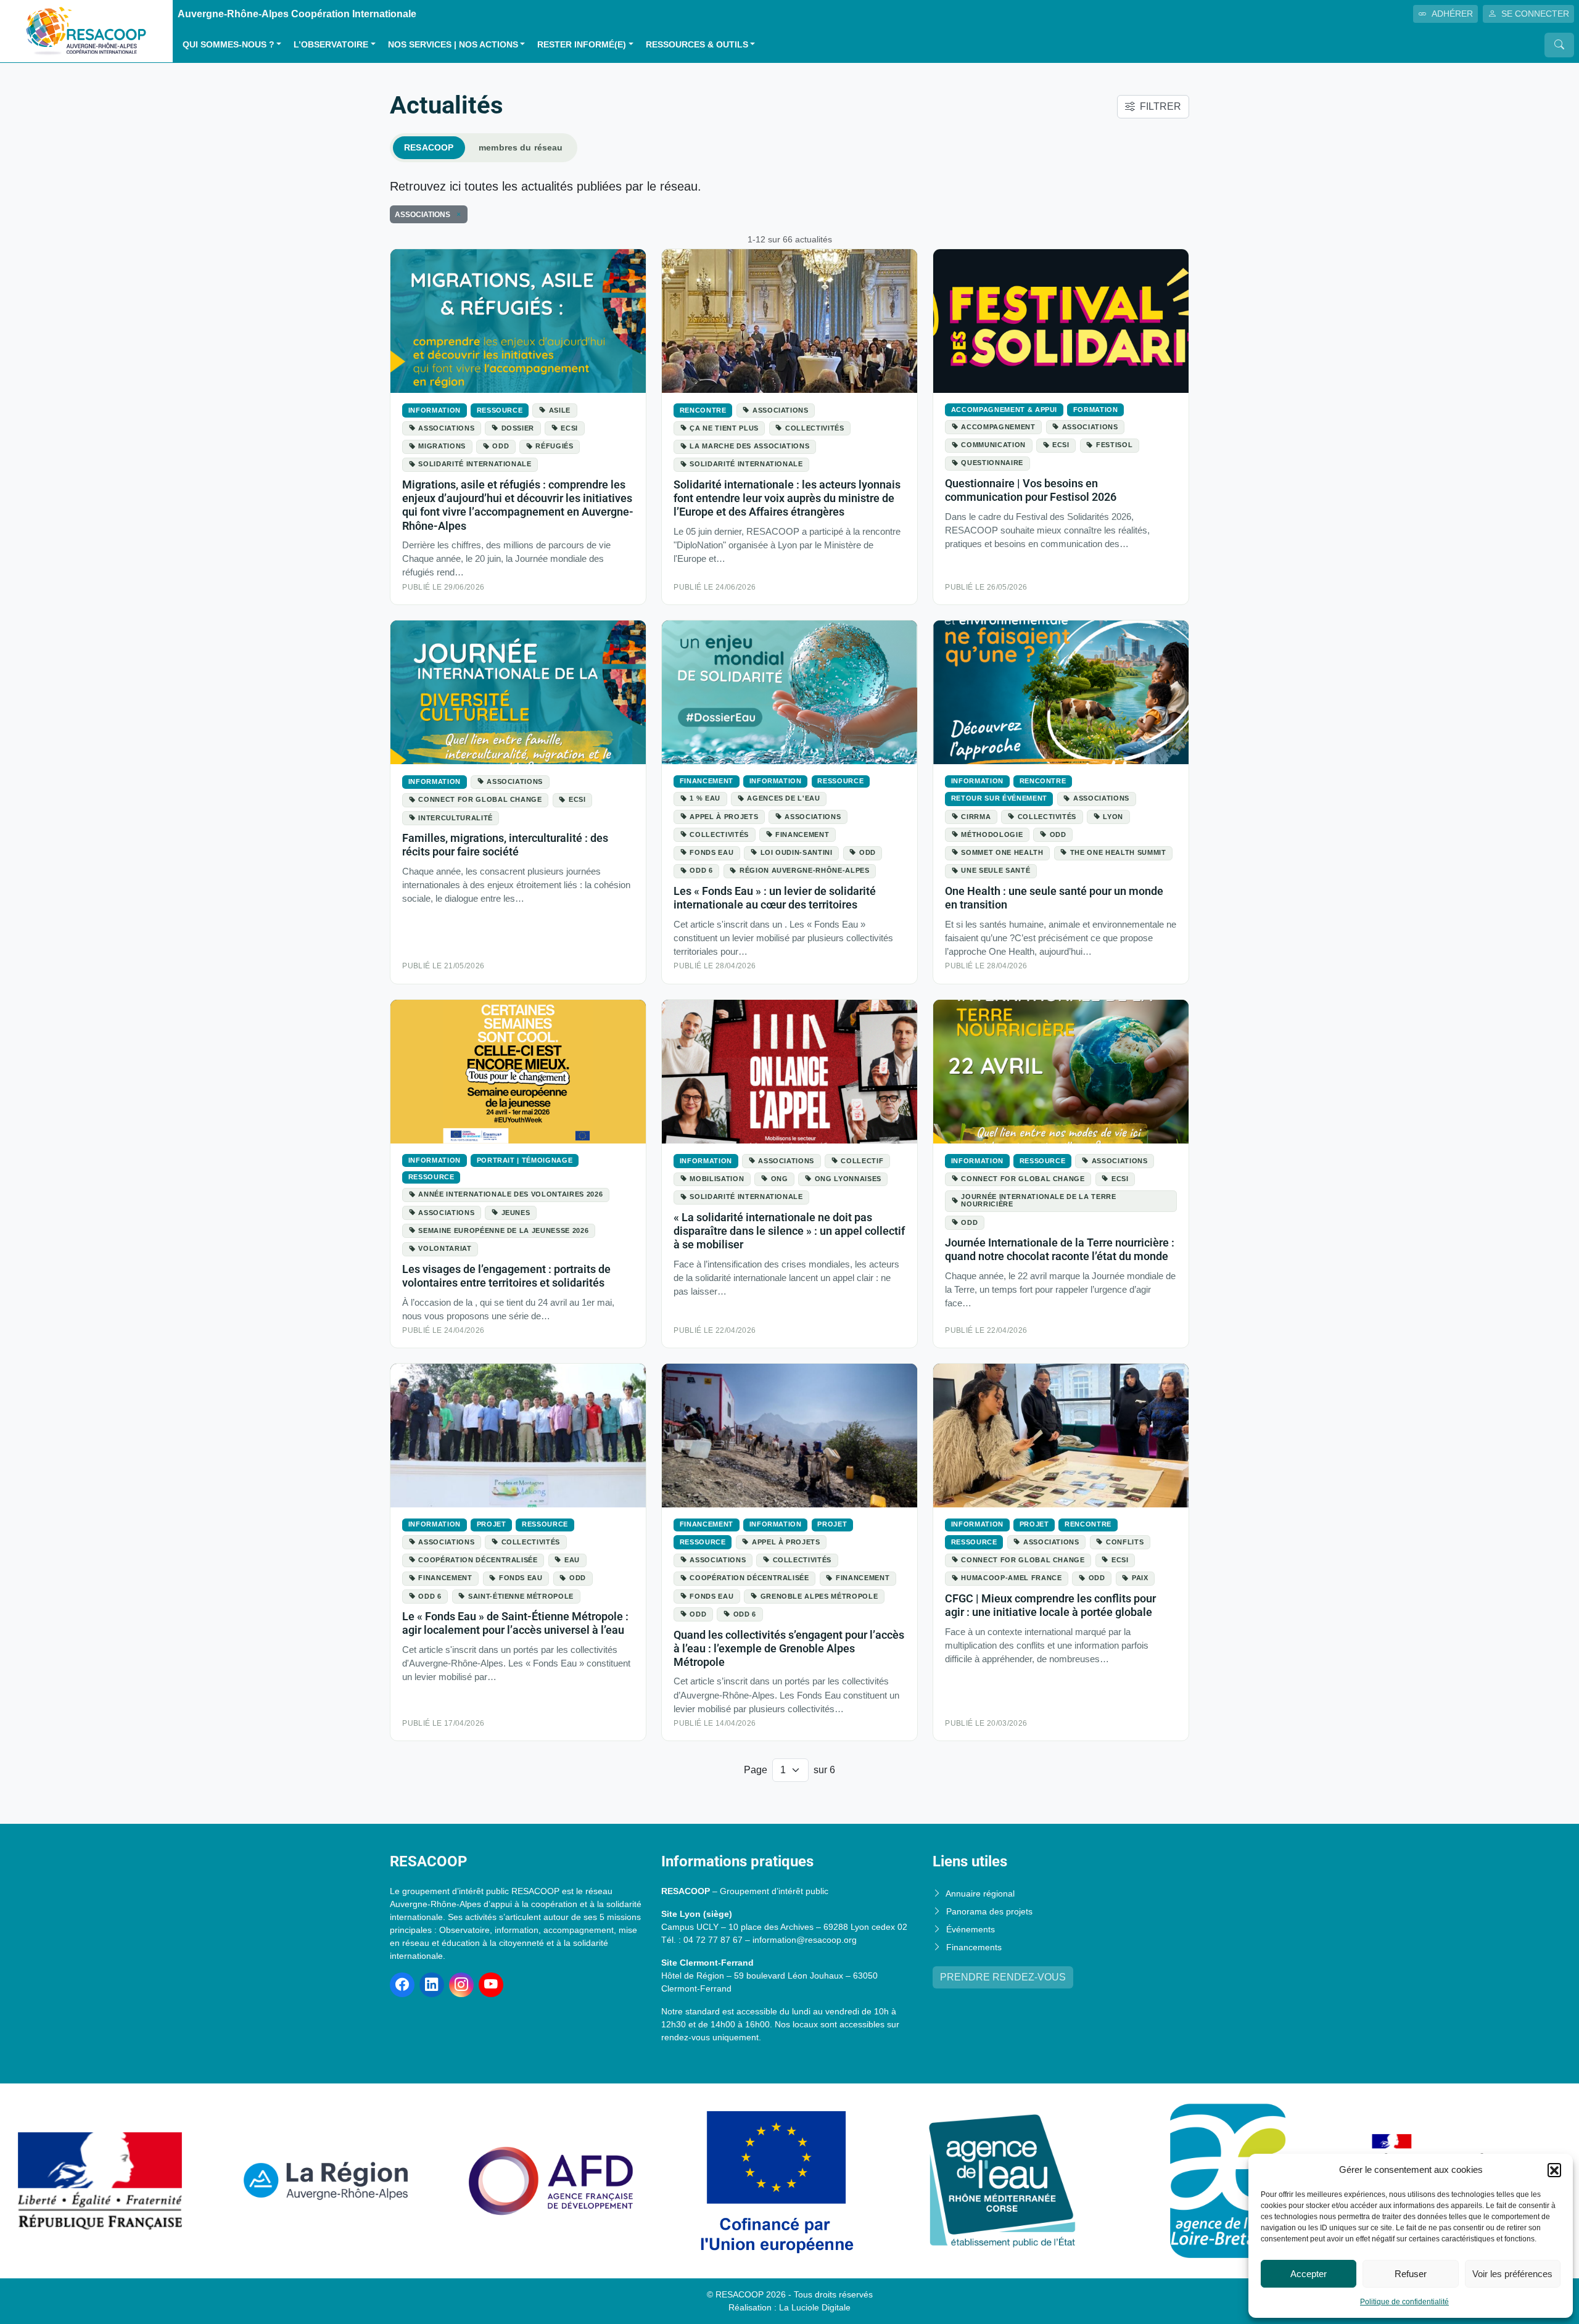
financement (802, 834)
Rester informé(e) (582, 45)
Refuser (1411, 2274)
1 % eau (705, 798)
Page (756, 1770)
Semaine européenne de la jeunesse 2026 (503, 1230)
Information (435, 410)
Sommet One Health (1002, 852)
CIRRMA (976, 817)
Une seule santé (996, 870)
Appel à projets (724, 817)
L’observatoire (331, 45)
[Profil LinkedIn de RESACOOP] (432, 1985)
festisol (1114, 445)
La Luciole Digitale (815, 2307)
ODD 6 (701, 870)
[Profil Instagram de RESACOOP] (461, 1985)
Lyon (1113, 817)
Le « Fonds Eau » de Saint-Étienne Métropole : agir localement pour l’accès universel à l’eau (515, 1623)
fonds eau (711, 852)
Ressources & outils (697, 45)
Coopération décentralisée (478, 1560)
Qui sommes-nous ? (229, 45)
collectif (862, 1161)
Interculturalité (455, 818)
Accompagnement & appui (1004, 410)
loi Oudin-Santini (797, 852)
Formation (1096, 410)
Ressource (500, 410)
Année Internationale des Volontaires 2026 (510, 1194)
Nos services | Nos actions (453, 45)
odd (501, 446)
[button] (1554, 2170)
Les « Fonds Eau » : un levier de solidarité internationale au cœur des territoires (775, 898)
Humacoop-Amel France (1011, 1578)
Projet (492, 1524)
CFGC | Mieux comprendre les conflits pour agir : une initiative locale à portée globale (1050, 1605)
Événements (971, 1929)
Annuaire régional (980, 1893)
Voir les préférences (1512, 2274)
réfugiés (554, 446)
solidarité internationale (475, 464)
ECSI (569, 428)
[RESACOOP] (86, 31)
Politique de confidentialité (1404, 2302)
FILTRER (1161, 106)
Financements (974, 1947)
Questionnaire (992, 463)
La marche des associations (749, 446)
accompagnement (998, 427)
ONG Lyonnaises (848, 1179)
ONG (780, 1179)
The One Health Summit (1118, 852)
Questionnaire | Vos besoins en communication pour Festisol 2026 (1031, 490)
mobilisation (717, 1179)
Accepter (1309, 2274)
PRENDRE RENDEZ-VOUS (1003, 1977)
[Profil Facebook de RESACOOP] (402, 1985)
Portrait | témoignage (525, 1160)
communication (993, 445)
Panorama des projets (989, 1911)
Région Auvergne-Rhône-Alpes (805, 870)
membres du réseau (521, 147)
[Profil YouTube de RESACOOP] (491, 1985)
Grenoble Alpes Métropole (819, 1596)
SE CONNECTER (1535, 14)
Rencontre (703, 410)
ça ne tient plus (724, 428)
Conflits (1125, 1542)
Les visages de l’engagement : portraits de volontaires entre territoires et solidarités (506, 1276)
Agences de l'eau (783, 798)
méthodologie (992, 834)
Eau (572, 1560)
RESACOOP (429, 147)
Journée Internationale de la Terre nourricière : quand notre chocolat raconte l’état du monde (1060, 1249)
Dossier (518, 428)
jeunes (516, 1213)
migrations (442, 446)
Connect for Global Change (480, 799)
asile (560, 410)
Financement (707, 781)
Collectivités (815, 428)
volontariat (445, 1248)
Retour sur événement (999, 798)
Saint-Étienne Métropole (521, 1596)
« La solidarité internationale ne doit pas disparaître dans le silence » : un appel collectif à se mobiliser (789, 1231)
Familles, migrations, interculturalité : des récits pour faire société (505, 845)
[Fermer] (456, 215)
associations (446, 428)
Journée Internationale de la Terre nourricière (1038, 1200)
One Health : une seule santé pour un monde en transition (1054, 898)
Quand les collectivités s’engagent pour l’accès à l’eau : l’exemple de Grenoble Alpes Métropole (789, 1648)
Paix (1140, 1578)
